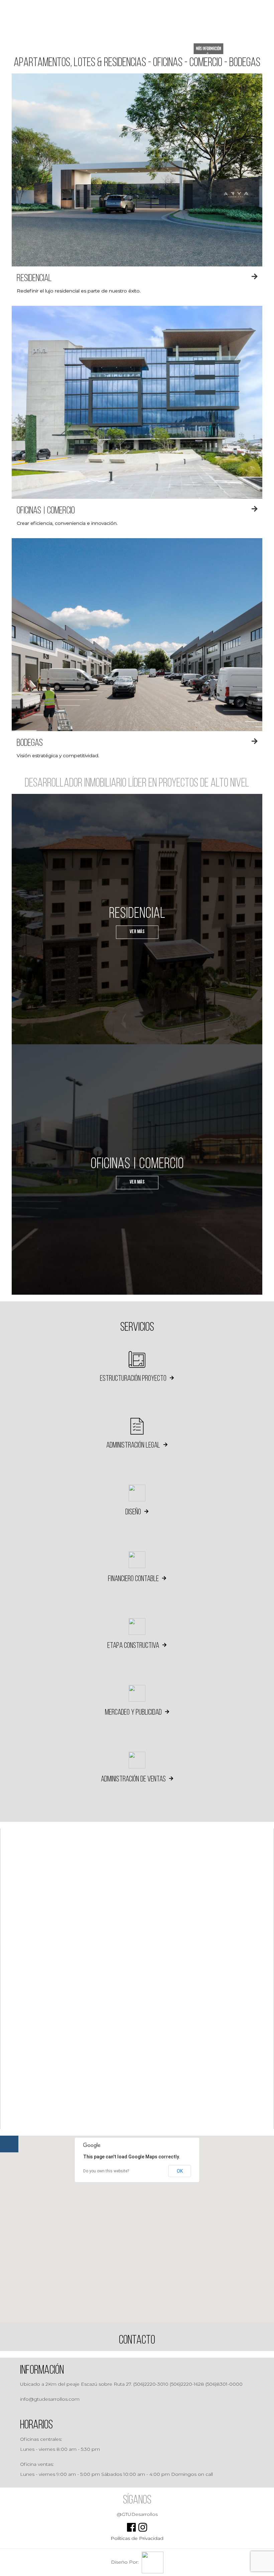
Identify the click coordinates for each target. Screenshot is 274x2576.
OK (180, 2171)
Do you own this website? (106, 2171)
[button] (137, 2218)
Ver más (137, 932)
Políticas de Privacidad (137, 2538)
